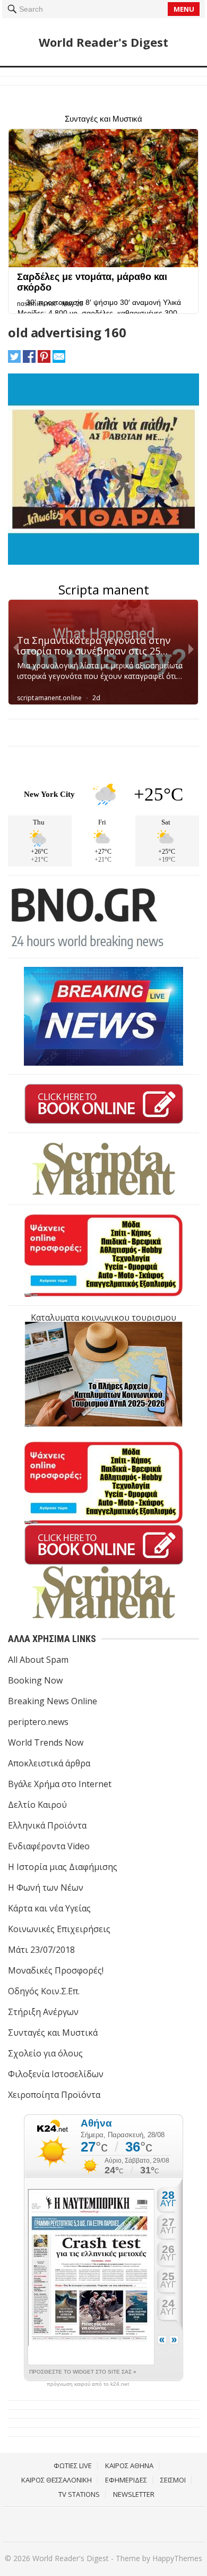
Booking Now (35, 1680)
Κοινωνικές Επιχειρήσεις (59, 1929)
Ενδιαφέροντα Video (49, 1846)
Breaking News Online (53, 1701)
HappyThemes (177, 2558)
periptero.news (38, 1722)
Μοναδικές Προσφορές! (56, 1970)
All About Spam (38, 1660)
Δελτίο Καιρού (37, 1805)
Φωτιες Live (73, 2466)
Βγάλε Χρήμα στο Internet (60, 1784)
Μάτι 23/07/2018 (41, 1950)
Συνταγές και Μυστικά (53, 2033)
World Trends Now (46, 1742)
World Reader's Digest (103, 42)
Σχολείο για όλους (45, 2053)
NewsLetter (134, 2494)
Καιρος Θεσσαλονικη (57, 2480)
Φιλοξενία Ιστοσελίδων (56, 2074)
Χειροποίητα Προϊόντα (54, 2095)
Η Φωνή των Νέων (46, 1888)
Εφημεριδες (126, 2480)
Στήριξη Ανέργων (43, 2012)
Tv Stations (79, 2494)
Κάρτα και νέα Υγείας (49, 1908)
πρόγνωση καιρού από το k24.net (88, 2384)
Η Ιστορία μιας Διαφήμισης (63, 1867)
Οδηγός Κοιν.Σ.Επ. (44, 1991)
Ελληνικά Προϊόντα (47, 1825)
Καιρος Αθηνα (129, 2466)
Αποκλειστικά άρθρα (49, 1763)
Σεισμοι (173, 2480)
